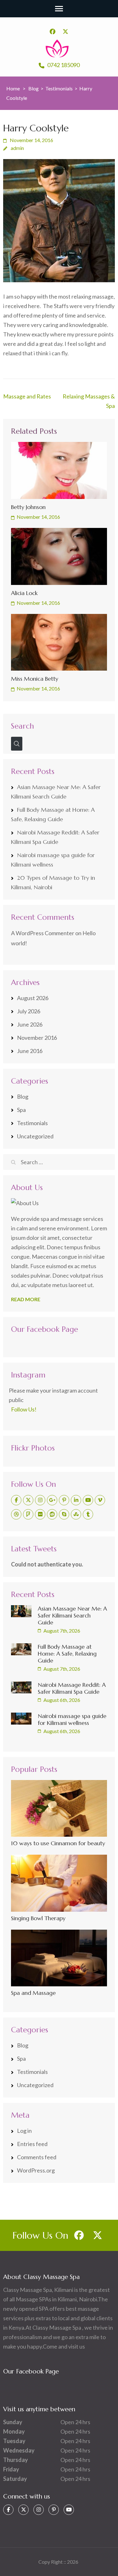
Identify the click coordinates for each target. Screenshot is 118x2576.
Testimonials (32, 1123)
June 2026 (30, 1024)
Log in (24, 2131)
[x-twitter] (65, 31)
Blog (23, 1096)
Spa (21, 1110)
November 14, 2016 (38, 517)
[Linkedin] (76, 1500)
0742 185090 (63, 65)
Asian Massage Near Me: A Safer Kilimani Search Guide (72, 1615)
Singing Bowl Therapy (38, 1918)
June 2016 (30, 1051)
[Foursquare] (28, 1514)
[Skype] (64, 1514)
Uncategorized (35, 1136)
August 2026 (33, 998)
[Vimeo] (100, 1500)
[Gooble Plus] (52, 1500)
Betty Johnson (28, 507)
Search (22, 726)
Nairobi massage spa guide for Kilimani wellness (72, 1719)
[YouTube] (88, 1500)
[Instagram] (40, 1500)
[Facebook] (16, 1500)
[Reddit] (52, 1514)
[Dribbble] (16, 1514)
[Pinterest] (64, 1500)
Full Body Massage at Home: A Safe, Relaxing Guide (67, 1654)
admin (17, 148)
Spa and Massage (33, 1993)
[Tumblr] (88, 1514)
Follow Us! (24, 1409)
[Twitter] (28, 1500)
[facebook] (53, 31)
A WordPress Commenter (43, 933)
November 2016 (37, 1038)
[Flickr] (40, 1514)
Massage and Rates (27, 396)
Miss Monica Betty (35, 679)
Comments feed (37, 2157)
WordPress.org (36, 2170)
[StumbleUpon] (76, 1514)
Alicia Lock (24, 593)
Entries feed (32, 2144)
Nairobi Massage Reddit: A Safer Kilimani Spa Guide (72, 1688)
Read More (26, 1299)
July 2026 (29, 1011)
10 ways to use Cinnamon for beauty (58, 1843)
